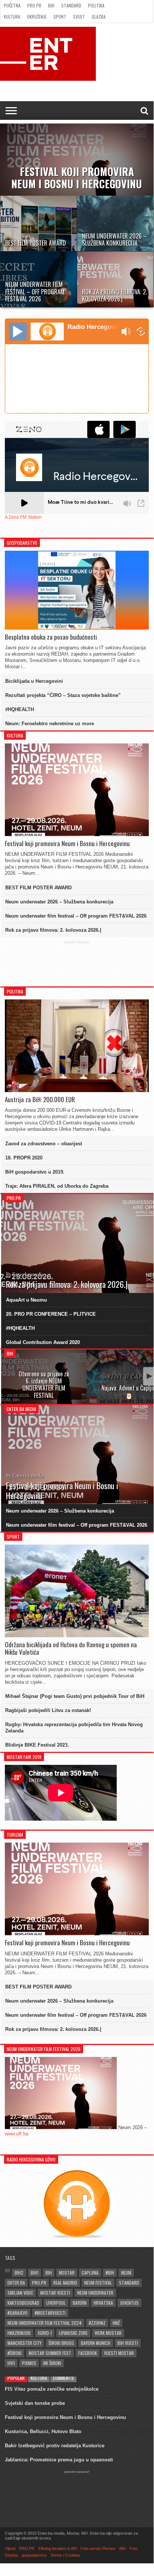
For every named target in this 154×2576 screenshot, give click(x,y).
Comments (63, 2378)
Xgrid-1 (45, 2333)
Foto (133, 2548)
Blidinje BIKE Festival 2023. (37, 1745)
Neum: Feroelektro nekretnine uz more (50, 724)
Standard (71, 5)
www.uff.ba (17, 2134)
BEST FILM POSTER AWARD (38, 888)
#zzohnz (97, 2323)
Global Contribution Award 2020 (43, 1342)
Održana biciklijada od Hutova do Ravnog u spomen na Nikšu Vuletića (71, 1649)
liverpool (56, 2303)
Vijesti (10, 2548)
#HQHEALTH (20, 709)
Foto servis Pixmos (98, 2548)
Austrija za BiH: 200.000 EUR (40, 1100)
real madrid (65, 2283)
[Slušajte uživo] (18, 332)
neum (126, 2273)
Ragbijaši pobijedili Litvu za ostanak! (48, 1710)
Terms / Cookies (65, 2555)
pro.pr (39, 2283)
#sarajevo (18, 2313)
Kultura (12, 17)
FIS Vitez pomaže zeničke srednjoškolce (52, 2389)
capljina (90, 2273)
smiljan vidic (20, 2293)
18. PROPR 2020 (24, 1158)
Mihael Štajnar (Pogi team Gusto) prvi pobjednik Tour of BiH (75, 1696)
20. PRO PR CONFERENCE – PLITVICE (51, 1314)
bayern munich (96, 2343)
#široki (15, 2353)
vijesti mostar (119, 2353)
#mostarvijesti (50, 2313)
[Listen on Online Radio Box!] (141, 332)
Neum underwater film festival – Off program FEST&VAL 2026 (76, 916)
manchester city (24, 2343)
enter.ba (16, 2283)
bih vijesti (128, 2343)
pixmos (29, 2363)
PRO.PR (34, 5)
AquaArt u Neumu (26, 1300)
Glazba (99, 17)
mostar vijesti (55, 2293)
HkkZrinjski (19, 2333)
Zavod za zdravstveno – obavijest (44, 1144)
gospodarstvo (34, 2555)
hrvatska (103, 2303)
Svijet (79, 17)
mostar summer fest (50, 2353)
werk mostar (108, 2333)
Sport (60, 17)
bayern (80, 2303)
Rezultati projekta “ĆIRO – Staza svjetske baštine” (63, 695)
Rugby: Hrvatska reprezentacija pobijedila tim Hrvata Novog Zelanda (74, 1728)
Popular (16, 2378)
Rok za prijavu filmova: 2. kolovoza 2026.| (53, 930)
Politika (96, 5)
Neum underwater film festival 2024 (45, 2323)
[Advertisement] (77, 963)
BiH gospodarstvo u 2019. (35, 1172)
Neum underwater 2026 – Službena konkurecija (59, 902)
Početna (12, 5)
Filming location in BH (58, 2548)
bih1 (34, 2273)
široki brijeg (61, 2343)
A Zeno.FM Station (23, 517)
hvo (11, 2363)
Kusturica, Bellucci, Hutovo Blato (43, 2431)
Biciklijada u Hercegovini (34, 681)
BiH (51, 5)
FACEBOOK (88, 2353)
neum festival (98, 2283)
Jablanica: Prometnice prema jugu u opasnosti (59, 2460)
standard (129, 2283)
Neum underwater (95, 2293)
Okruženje (37, 17)
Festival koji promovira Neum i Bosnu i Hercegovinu (67, 844)
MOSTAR (67, 2273)
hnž (116, 2323)
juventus (129, 2303)
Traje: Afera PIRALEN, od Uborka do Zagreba (57, 1186)
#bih (110, 2273)
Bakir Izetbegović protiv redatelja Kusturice (55, 2446)
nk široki (52, 2363)
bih (49, 2273)
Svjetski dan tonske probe (35, 2403)
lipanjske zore (73, 2333)
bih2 (19, 2273)
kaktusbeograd (23, 2303)
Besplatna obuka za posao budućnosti (51, 637)
